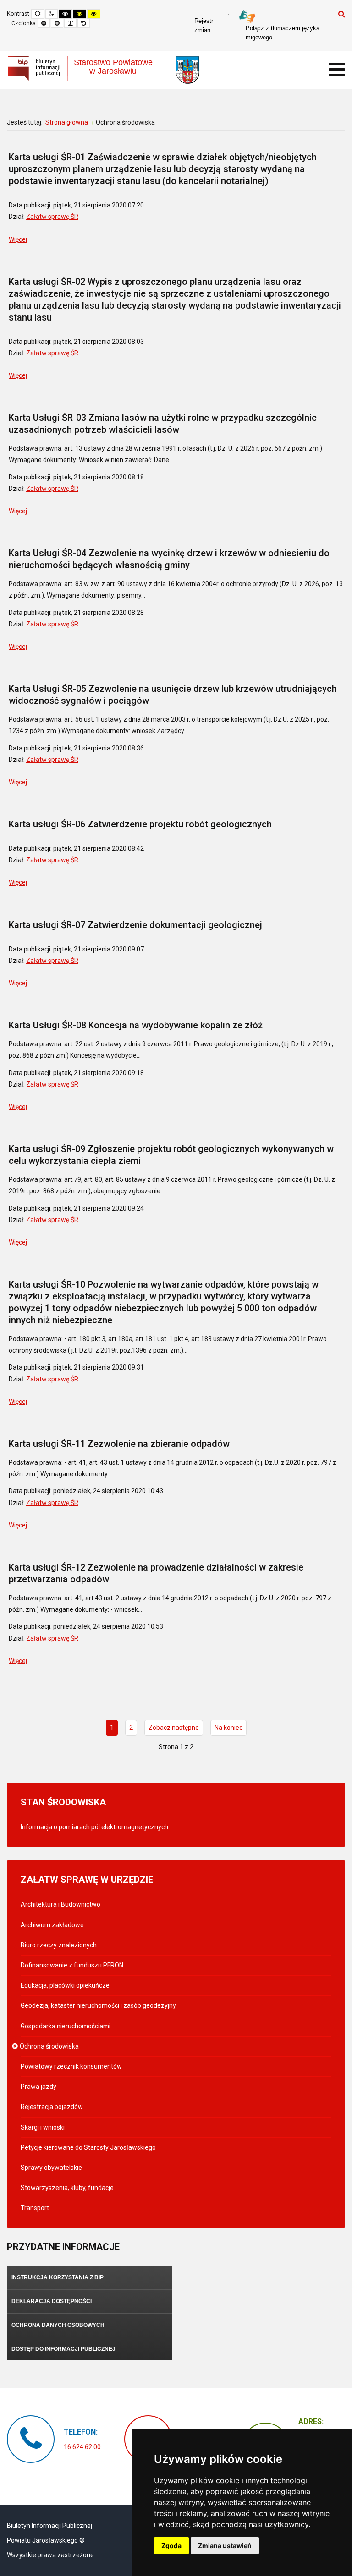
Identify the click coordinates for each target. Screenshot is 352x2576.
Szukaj (342, 14)
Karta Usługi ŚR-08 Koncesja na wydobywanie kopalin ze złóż (136, 1025)
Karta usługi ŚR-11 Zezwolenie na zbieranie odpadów (119, 1444)
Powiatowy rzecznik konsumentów (71, 2066)
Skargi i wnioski (43, 2127)
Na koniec (228, 1728)
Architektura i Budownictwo (60, 1904)
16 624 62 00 (82, 2447)
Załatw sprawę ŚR (52, 217)
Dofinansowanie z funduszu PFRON (72, 1965)
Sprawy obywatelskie (51, 2168)
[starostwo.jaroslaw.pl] (188, 70)
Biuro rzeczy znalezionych (59, 1945)
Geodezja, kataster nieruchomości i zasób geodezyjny (98, 2005)
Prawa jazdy (38, 2087)
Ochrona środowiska (50, 2046)
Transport (35, 2208)
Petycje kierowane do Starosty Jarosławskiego (88, 2147)
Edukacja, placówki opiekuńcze (65, 1985)
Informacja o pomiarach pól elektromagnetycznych (94, 1827)
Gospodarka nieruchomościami (66, 2026)
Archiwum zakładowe (52, 1925)
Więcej (18, 239)
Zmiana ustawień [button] (225, 2546)
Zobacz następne (174, 1728)
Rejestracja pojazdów (52, 2107)
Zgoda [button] (171, 2546)
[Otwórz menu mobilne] (337, 70)
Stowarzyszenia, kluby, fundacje (67, 2188)
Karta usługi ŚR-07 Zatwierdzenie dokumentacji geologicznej (135, 925)
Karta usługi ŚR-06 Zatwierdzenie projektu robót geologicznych (140, 824)
